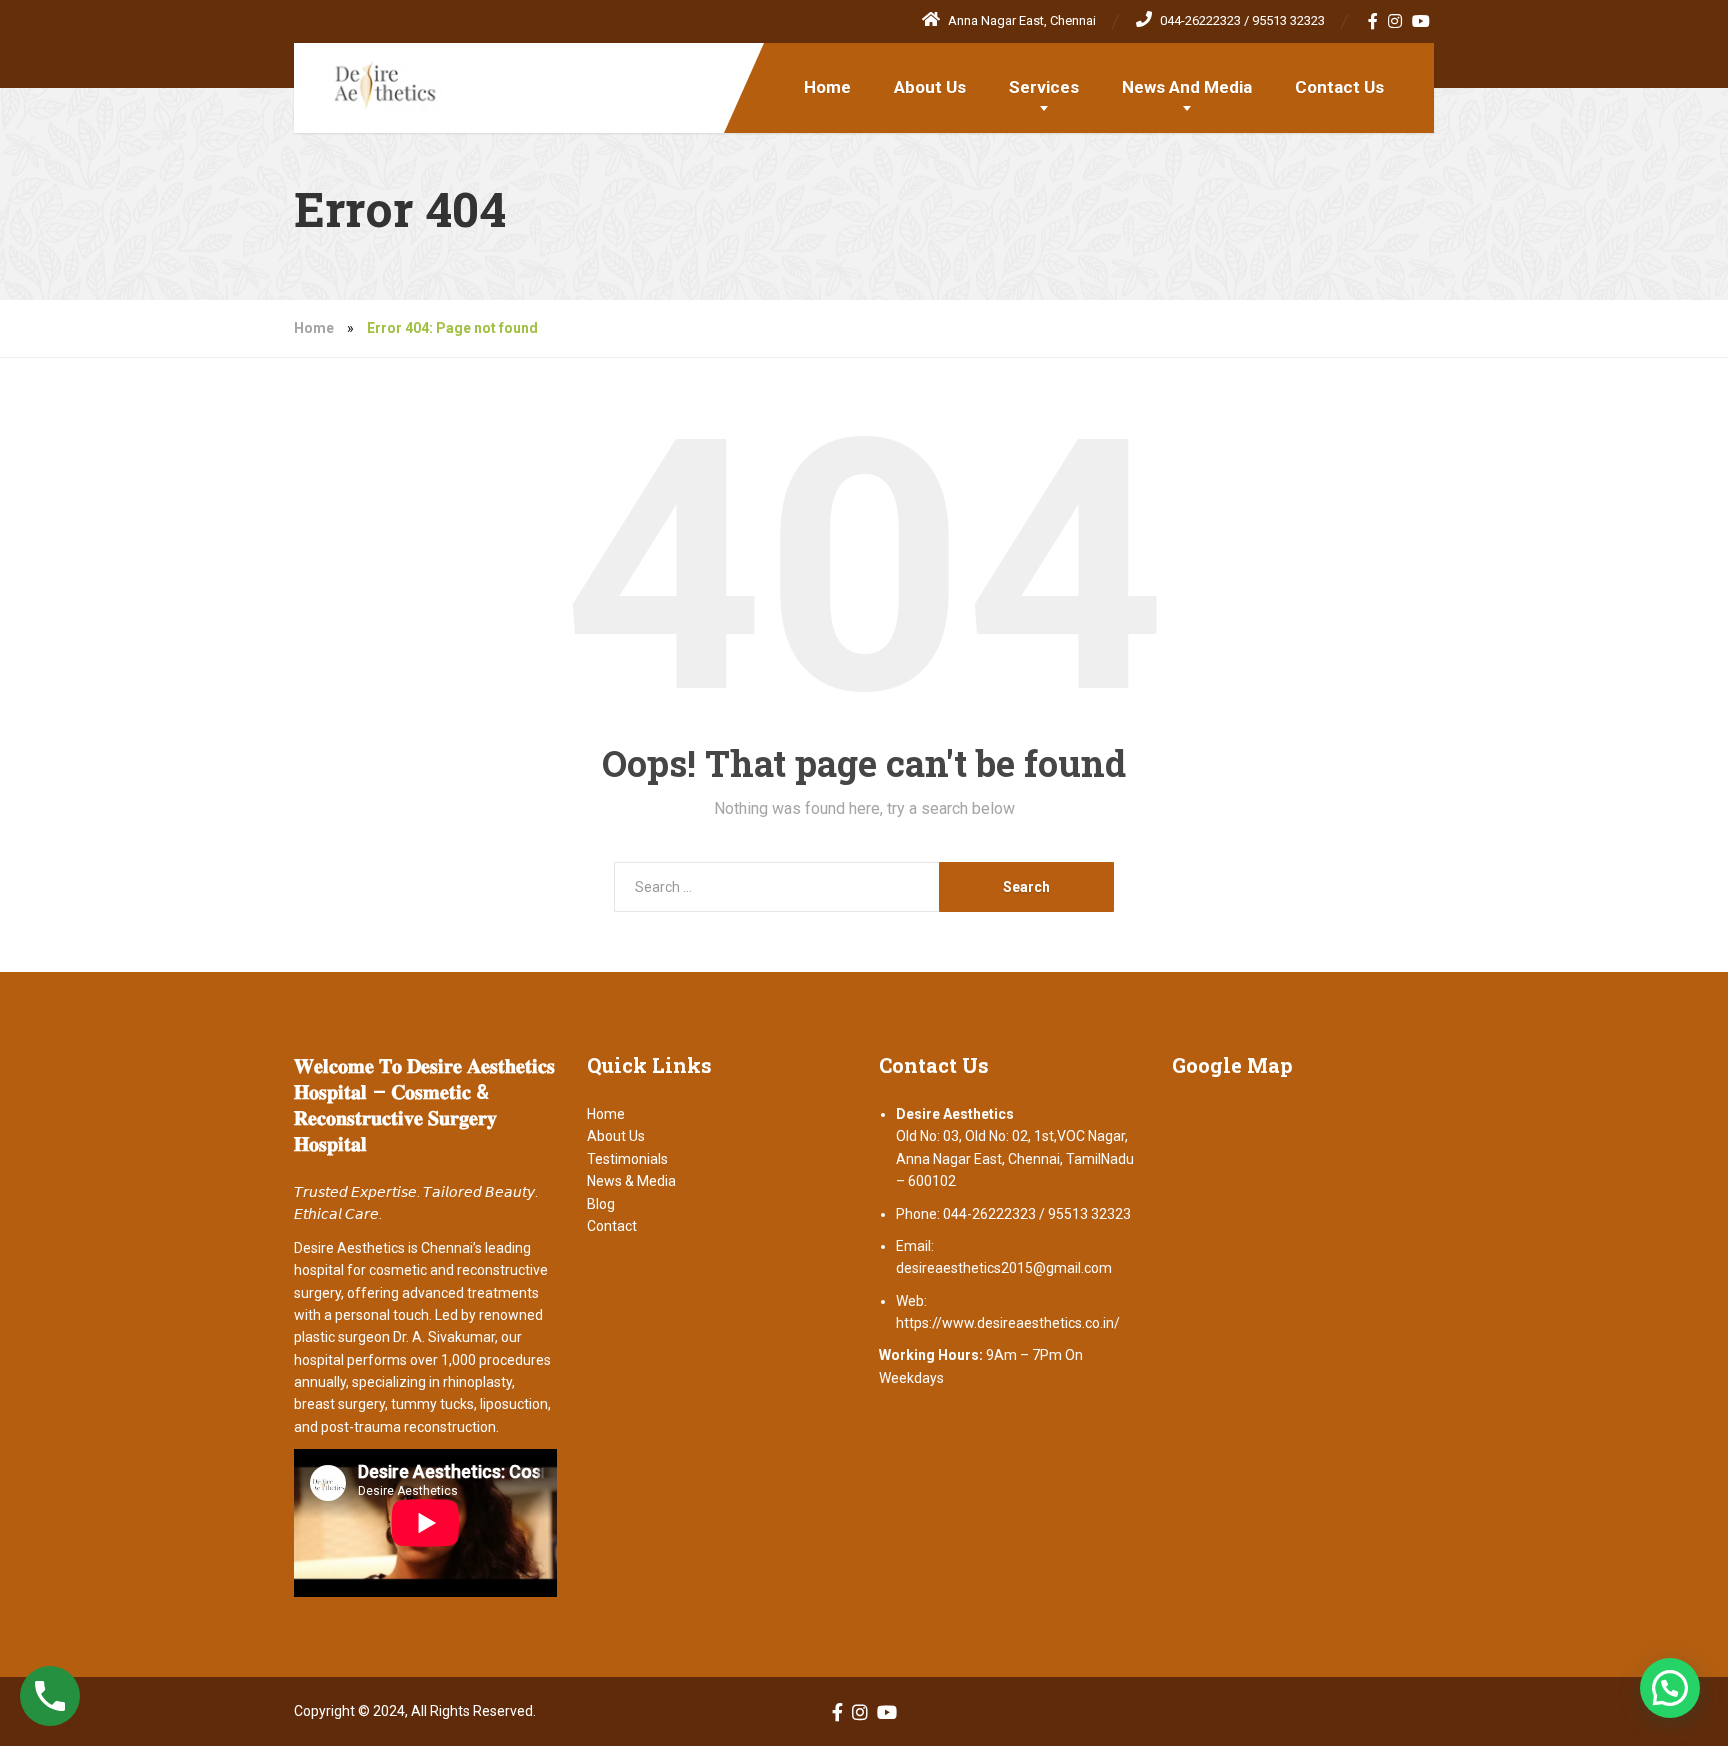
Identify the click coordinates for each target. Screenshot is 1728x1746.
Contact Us (1339, 87)
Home (827, 87)
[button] (1670, 1688)
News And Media (1187, 87)
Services (1044, 87)
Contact (612, 1226)
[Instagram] (1395, 21)
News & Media (631, 1181)
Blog (601, 1204)
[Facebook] (1373, 21)
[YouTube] (1421, 21)
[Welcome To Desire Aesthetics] (369, 77)
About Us (930, 87)
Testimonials (627, 1159)
